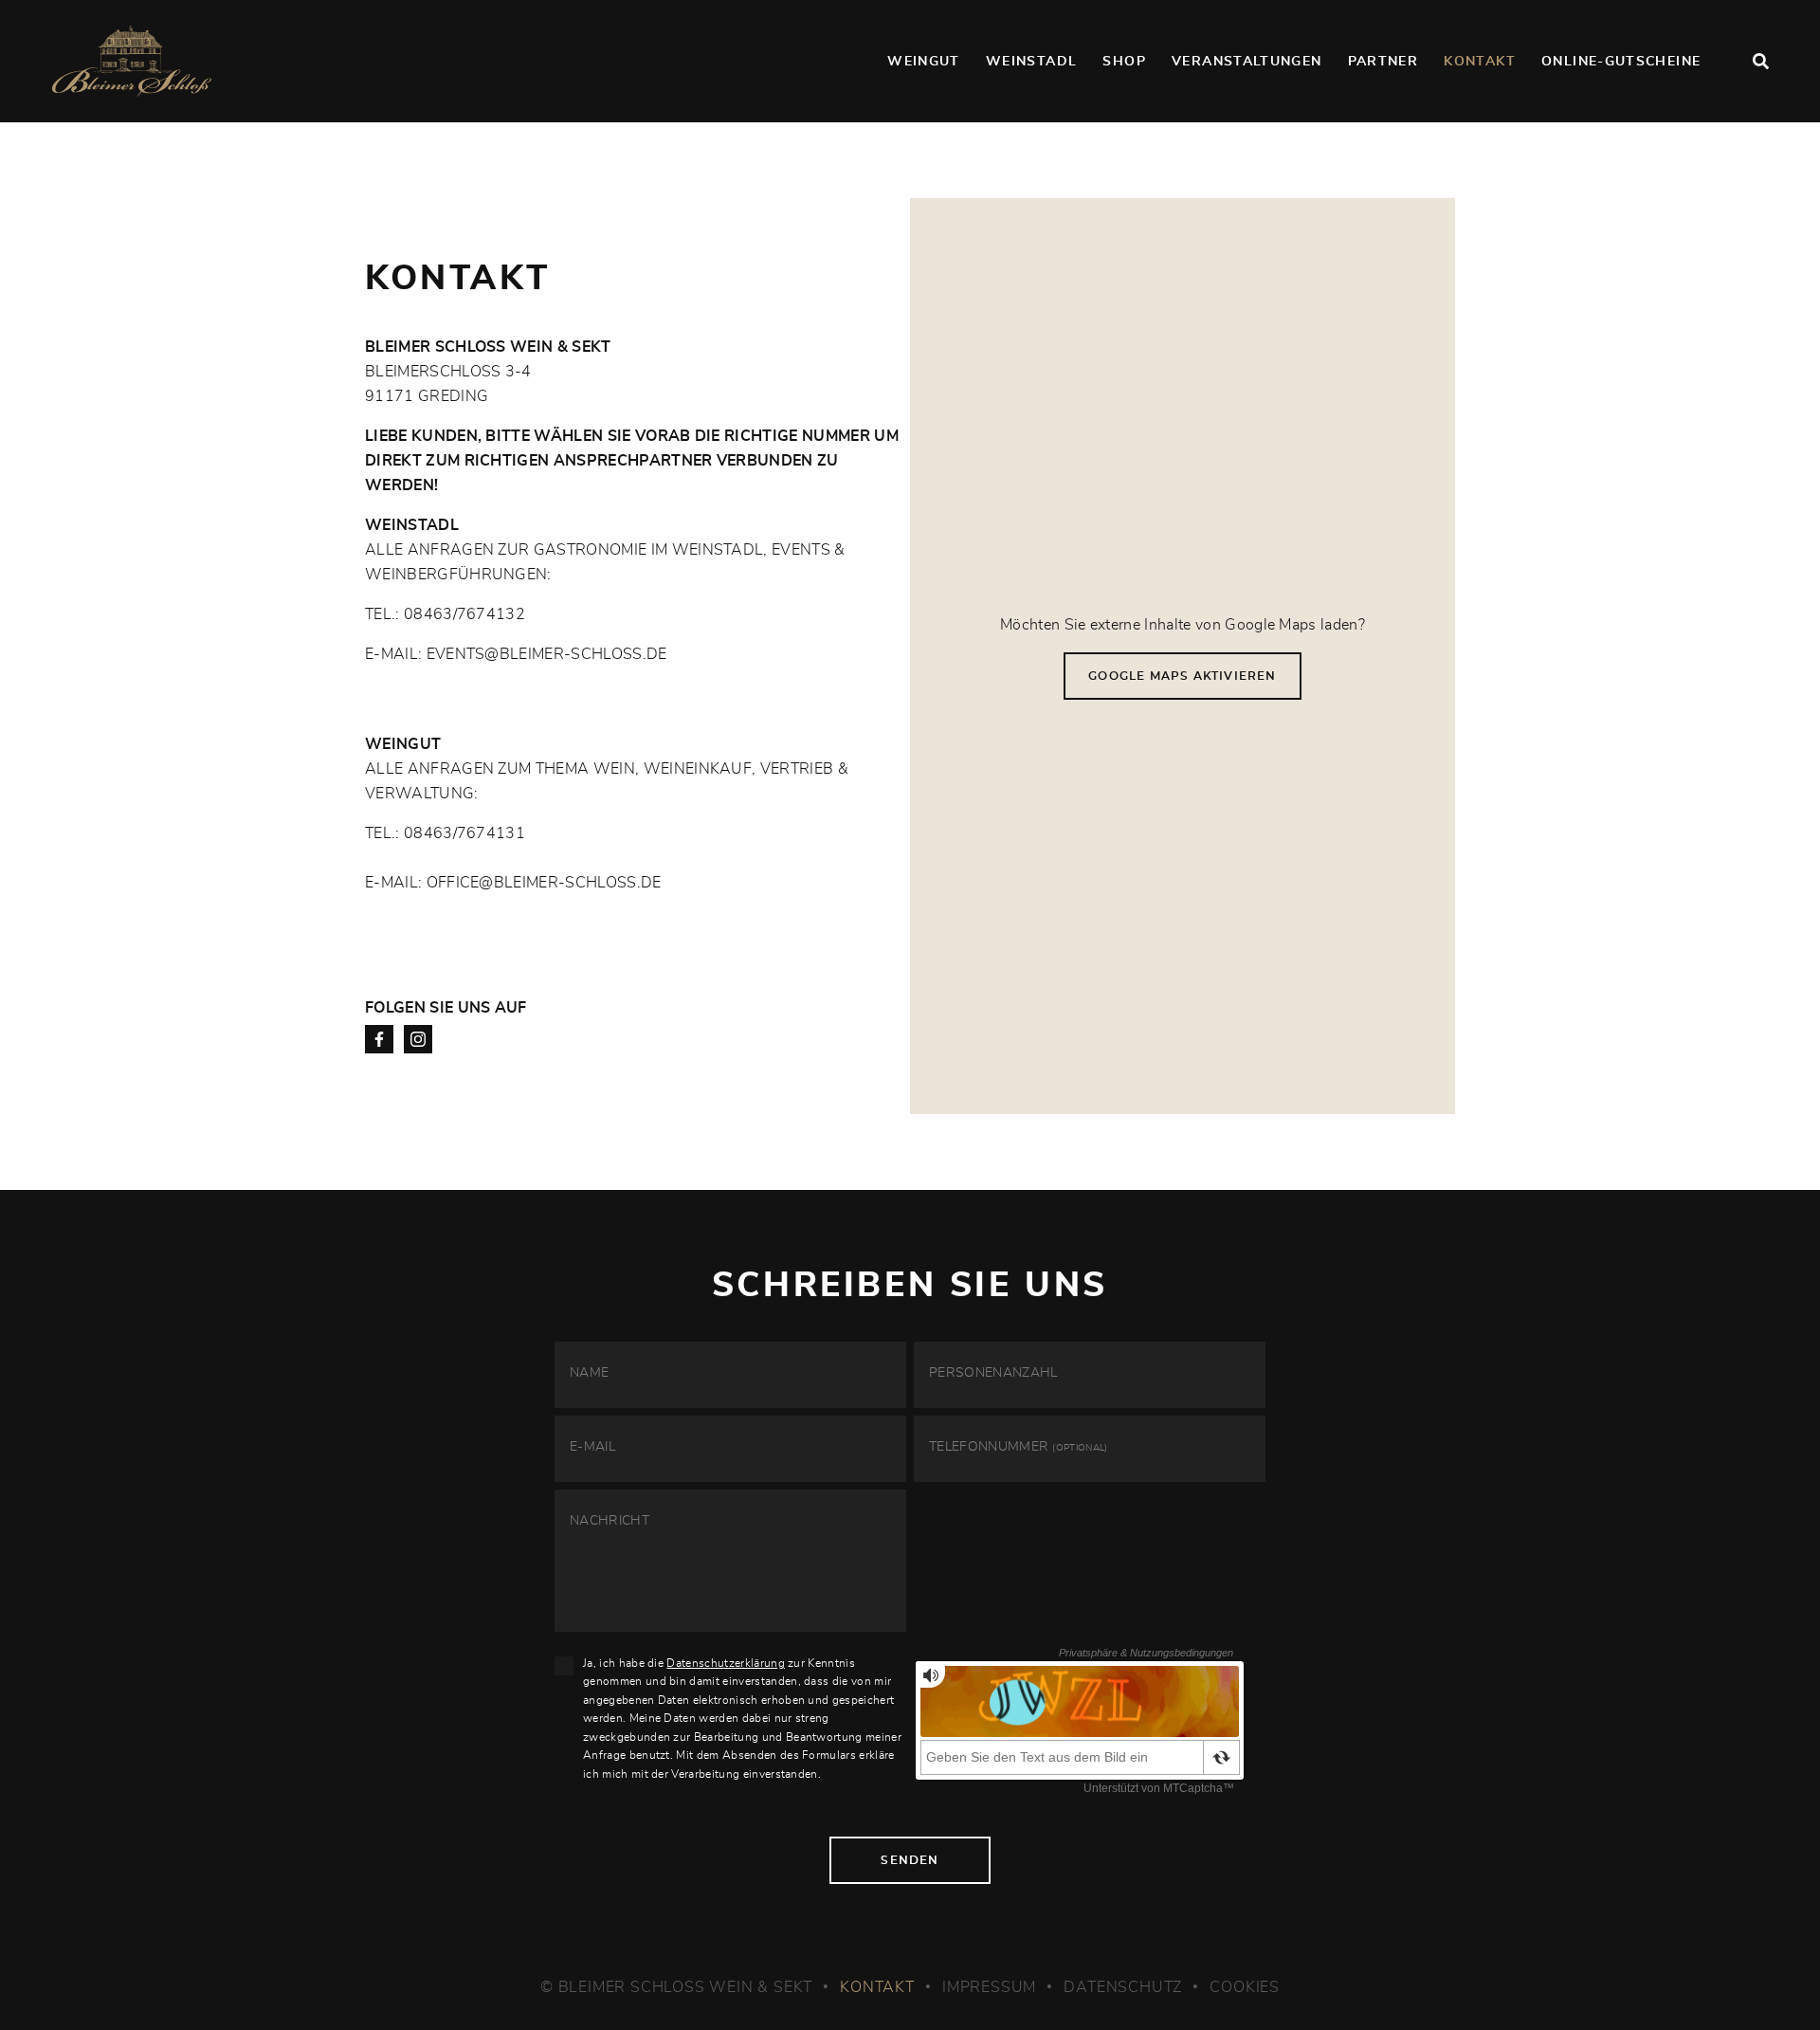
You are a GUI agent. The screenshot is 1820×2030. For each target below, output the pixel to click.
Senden (910, 1860)
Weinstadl (1031, 62)
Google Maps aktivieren (1182, 676)
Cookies (1245, 1987)
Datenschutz (1123, 1987)
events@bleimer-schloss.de (547, 654)
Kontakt (1480, 62)
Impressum (989, 1987)
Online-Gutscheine (1621, 62)
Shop (1124, 62)
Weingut (924, 62)
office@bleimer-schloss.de (544, 883)
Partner (1383, 62)
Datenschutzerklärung (725, 1663)
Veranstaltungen (1247, 62)
